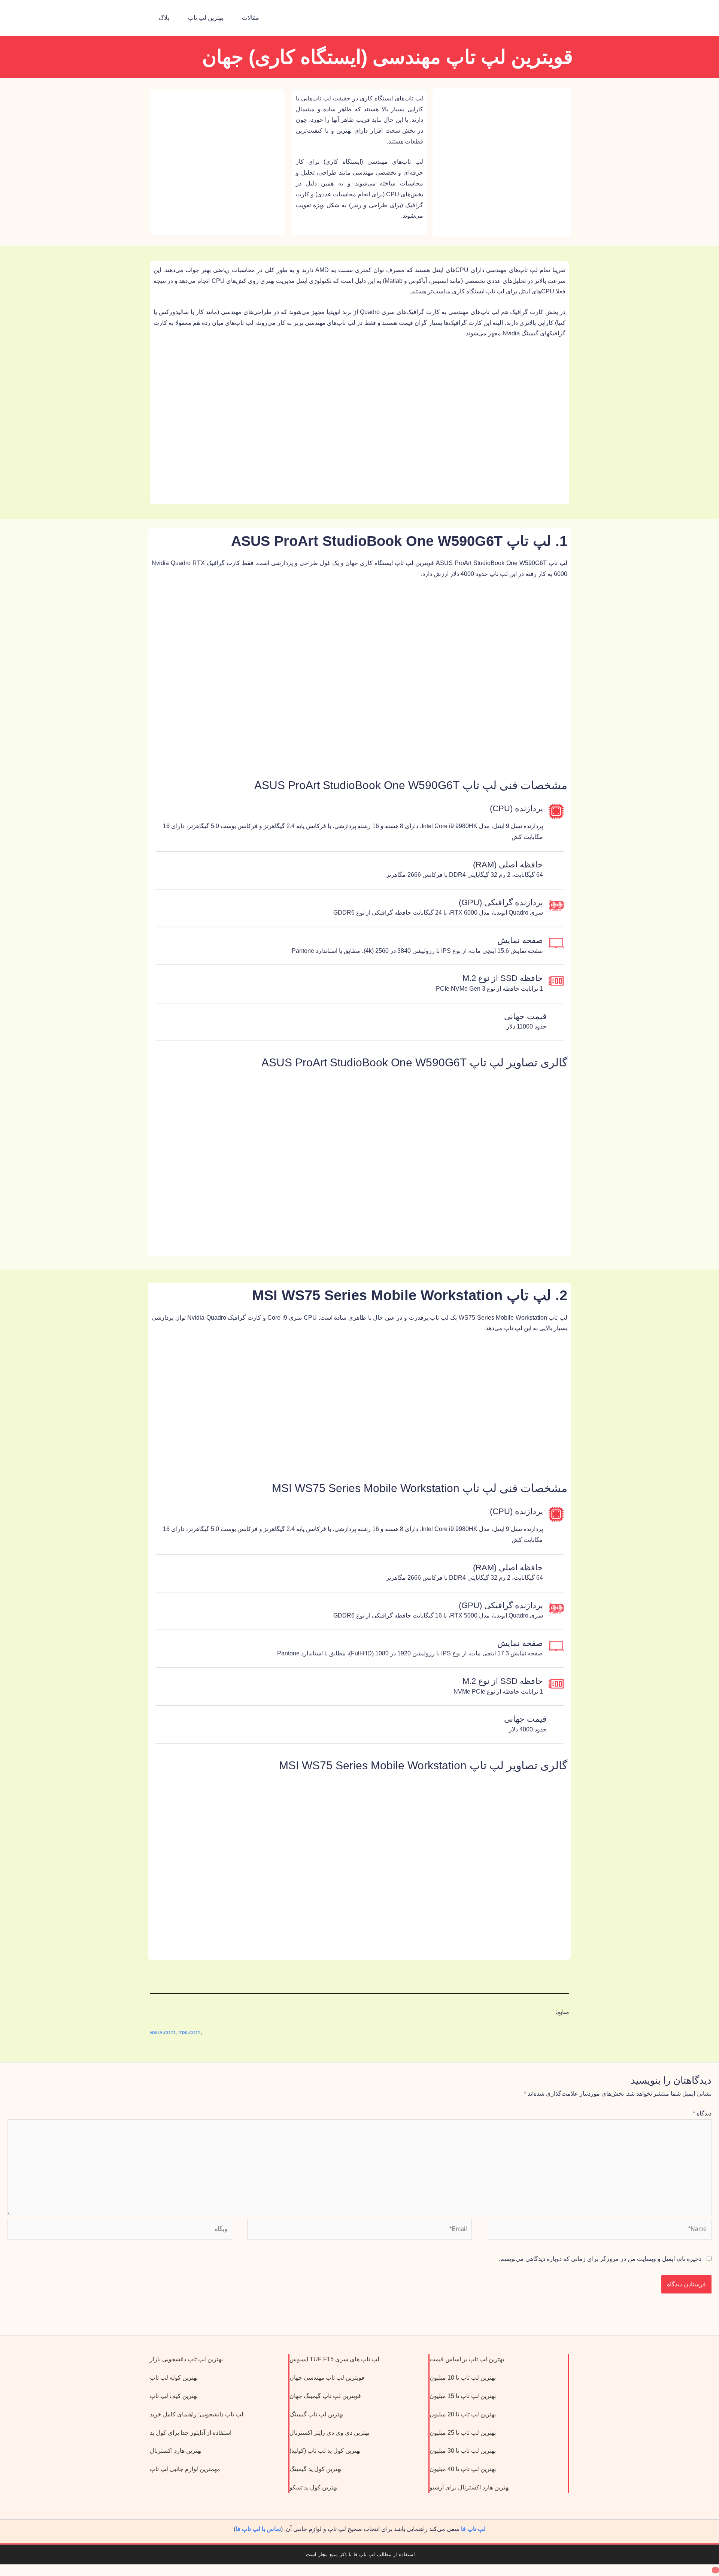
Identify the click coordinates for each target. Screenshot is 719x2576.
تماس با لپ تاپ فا (258, 2529)
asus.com (163, 2032)
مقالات (251, 18)
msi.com (189, 2032)
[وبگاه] (120, 2231)
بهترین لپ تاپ (206, 18)
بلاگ (164, 18)
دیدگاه (702, 2113)
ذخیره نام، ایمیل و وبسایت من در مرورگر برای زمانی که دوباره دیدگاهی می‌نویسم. (600, 2259)
